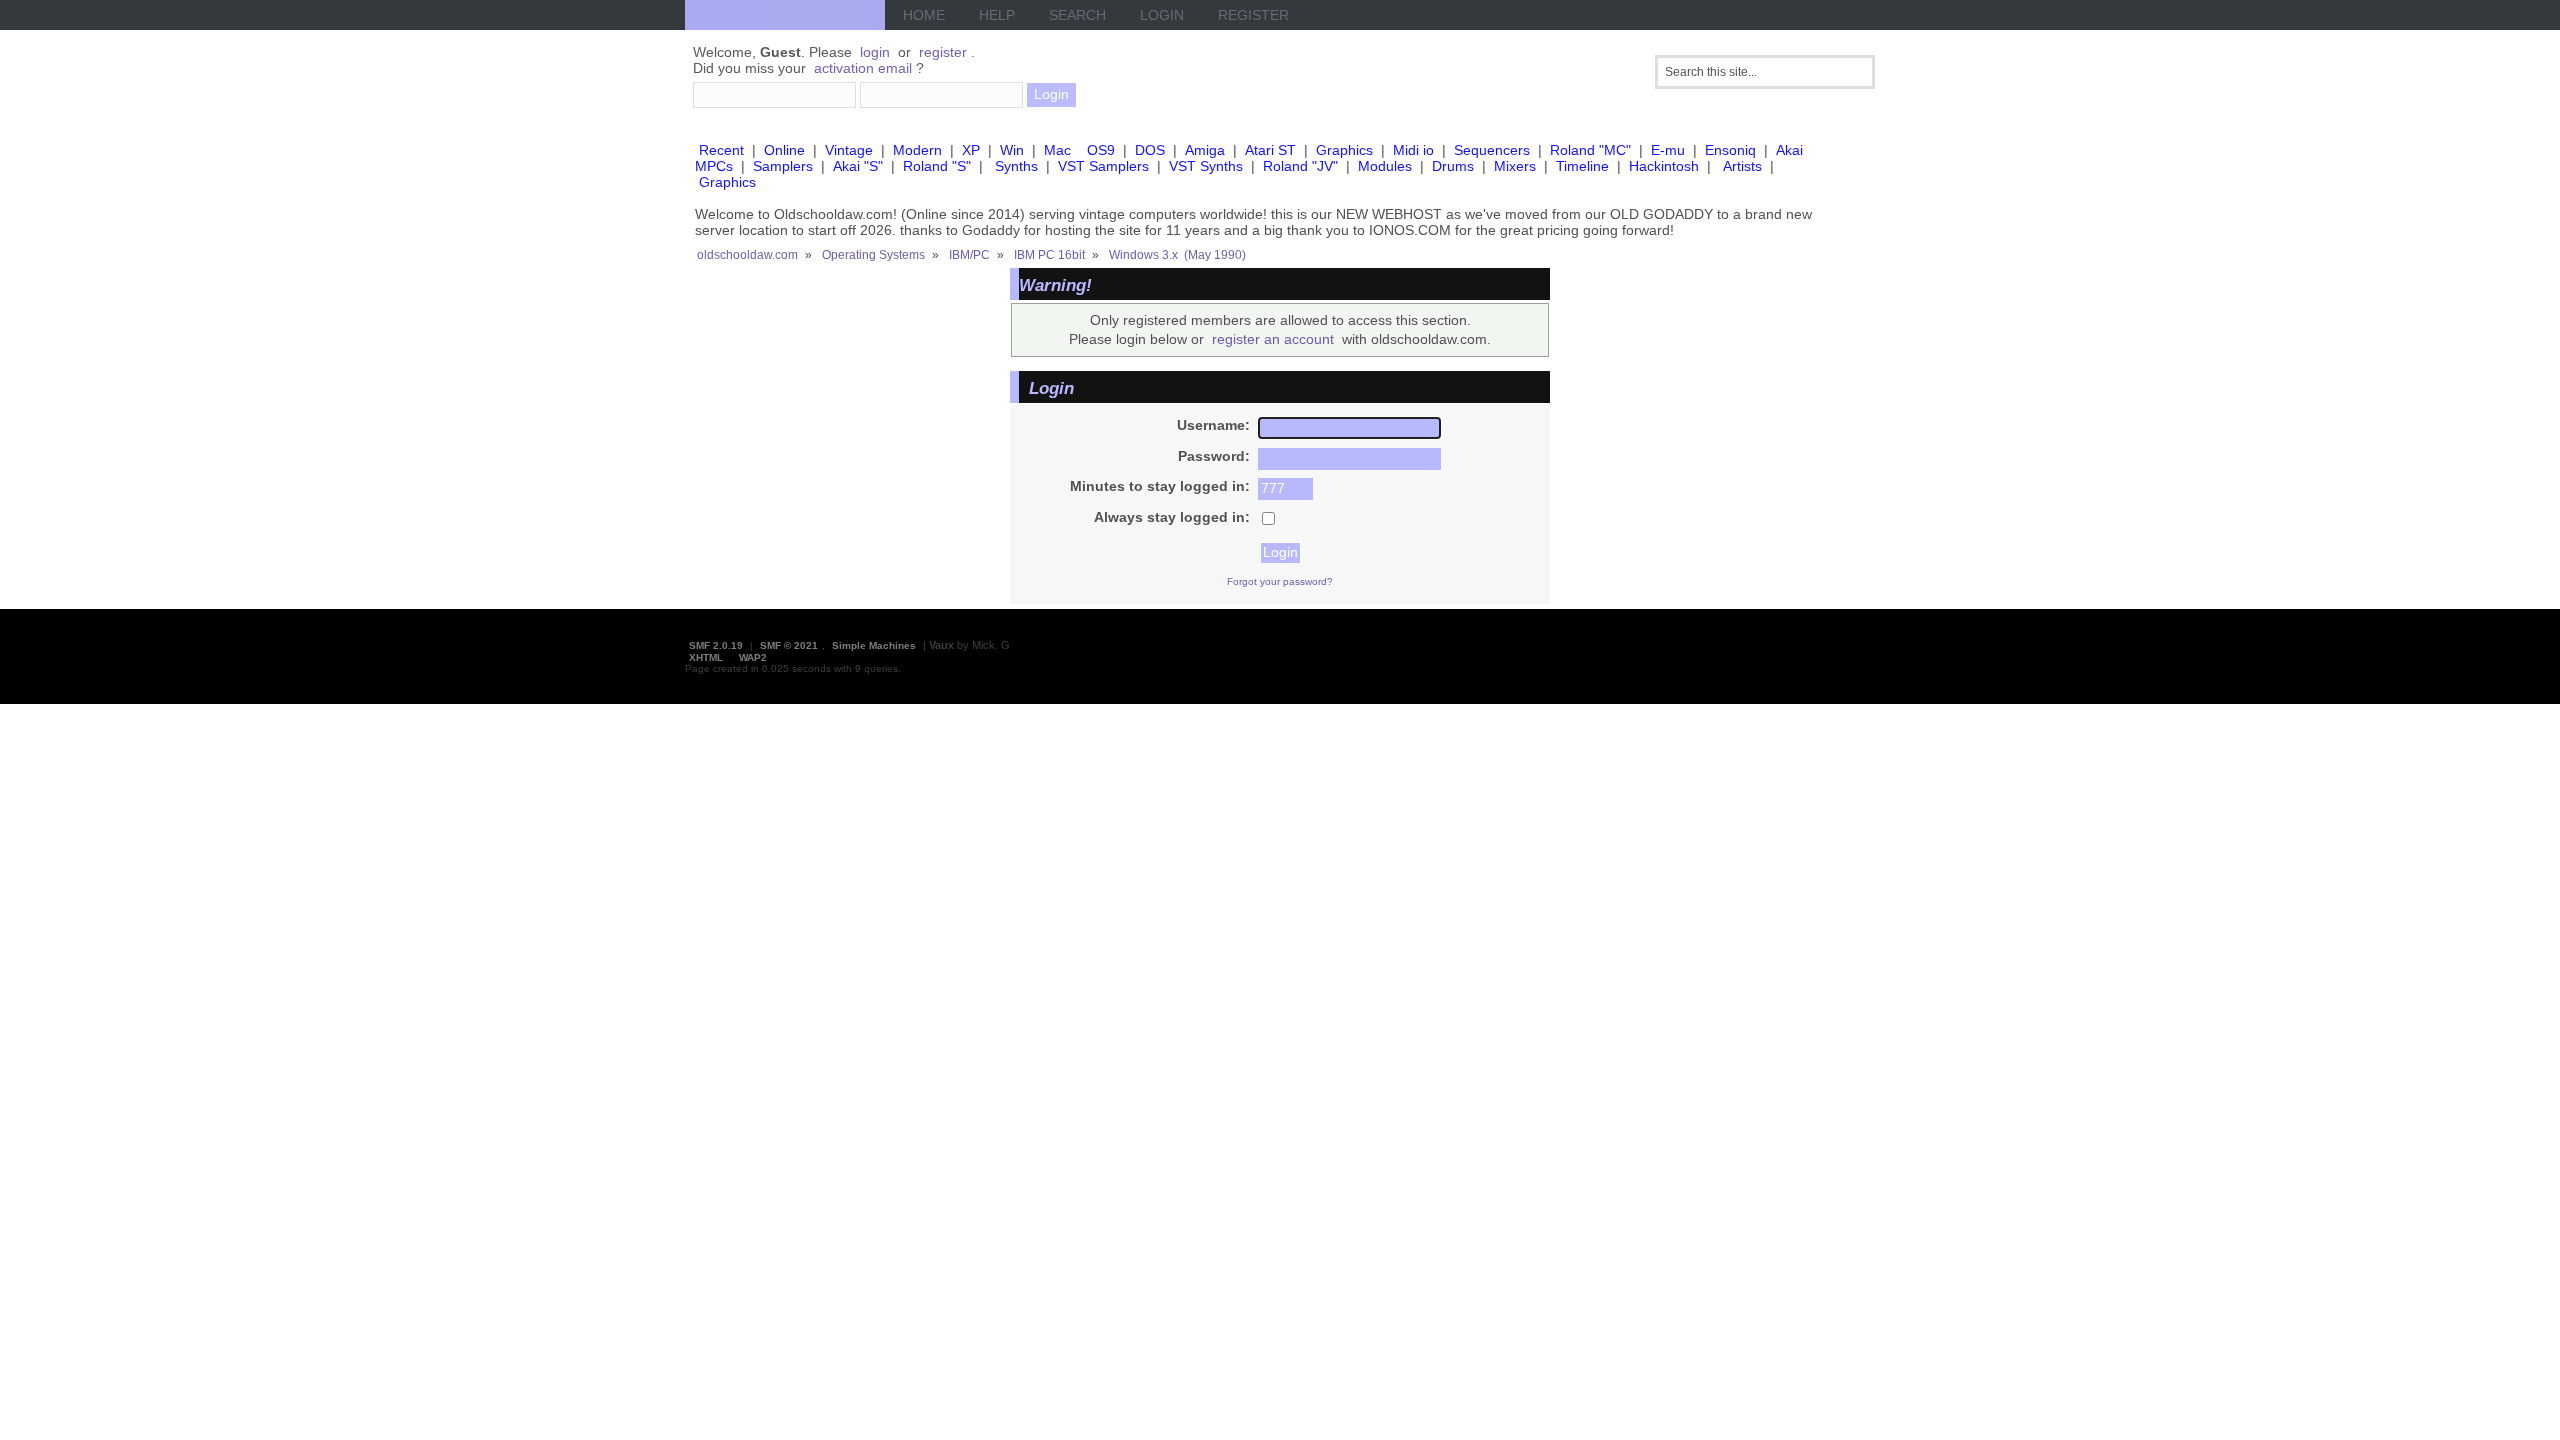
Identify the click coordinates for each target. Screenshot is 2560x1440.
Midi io (1413, 150)
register (943, 52)
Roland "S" (937, 166)
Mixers (1515, 166)
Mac (1057, 150)
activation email (863, 68)
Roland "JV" (1300, 166)
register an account (1273, 339)
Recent (721, 150)
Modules (1385, 166)
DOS (1150, 150)
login (875, 52)
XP (971, 150)
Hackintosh (1664, 166)
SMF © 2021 (789, 645)
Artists (1742, 166)
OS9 (1101, 150)
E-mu (1668, 150)
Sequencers (1492, 150)
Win (1012, 150)
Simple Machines (874, 645)
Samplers (783, 166)
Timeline (1582, 166)
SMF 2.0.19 (716, 645)
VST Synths (1206, 166)
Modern (917, 150)
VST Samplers (1103, 166)
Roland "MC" (1590, 150)
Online (784, 150)
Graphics (1344, 150)
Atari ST (1270, 150)
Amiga (1205, 150)
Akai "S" (858, 166)
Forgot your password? (1280, 581)
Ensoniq (1730, 150)
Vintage (849, 150)
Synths (1016, 166)
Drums (1453, 166)
